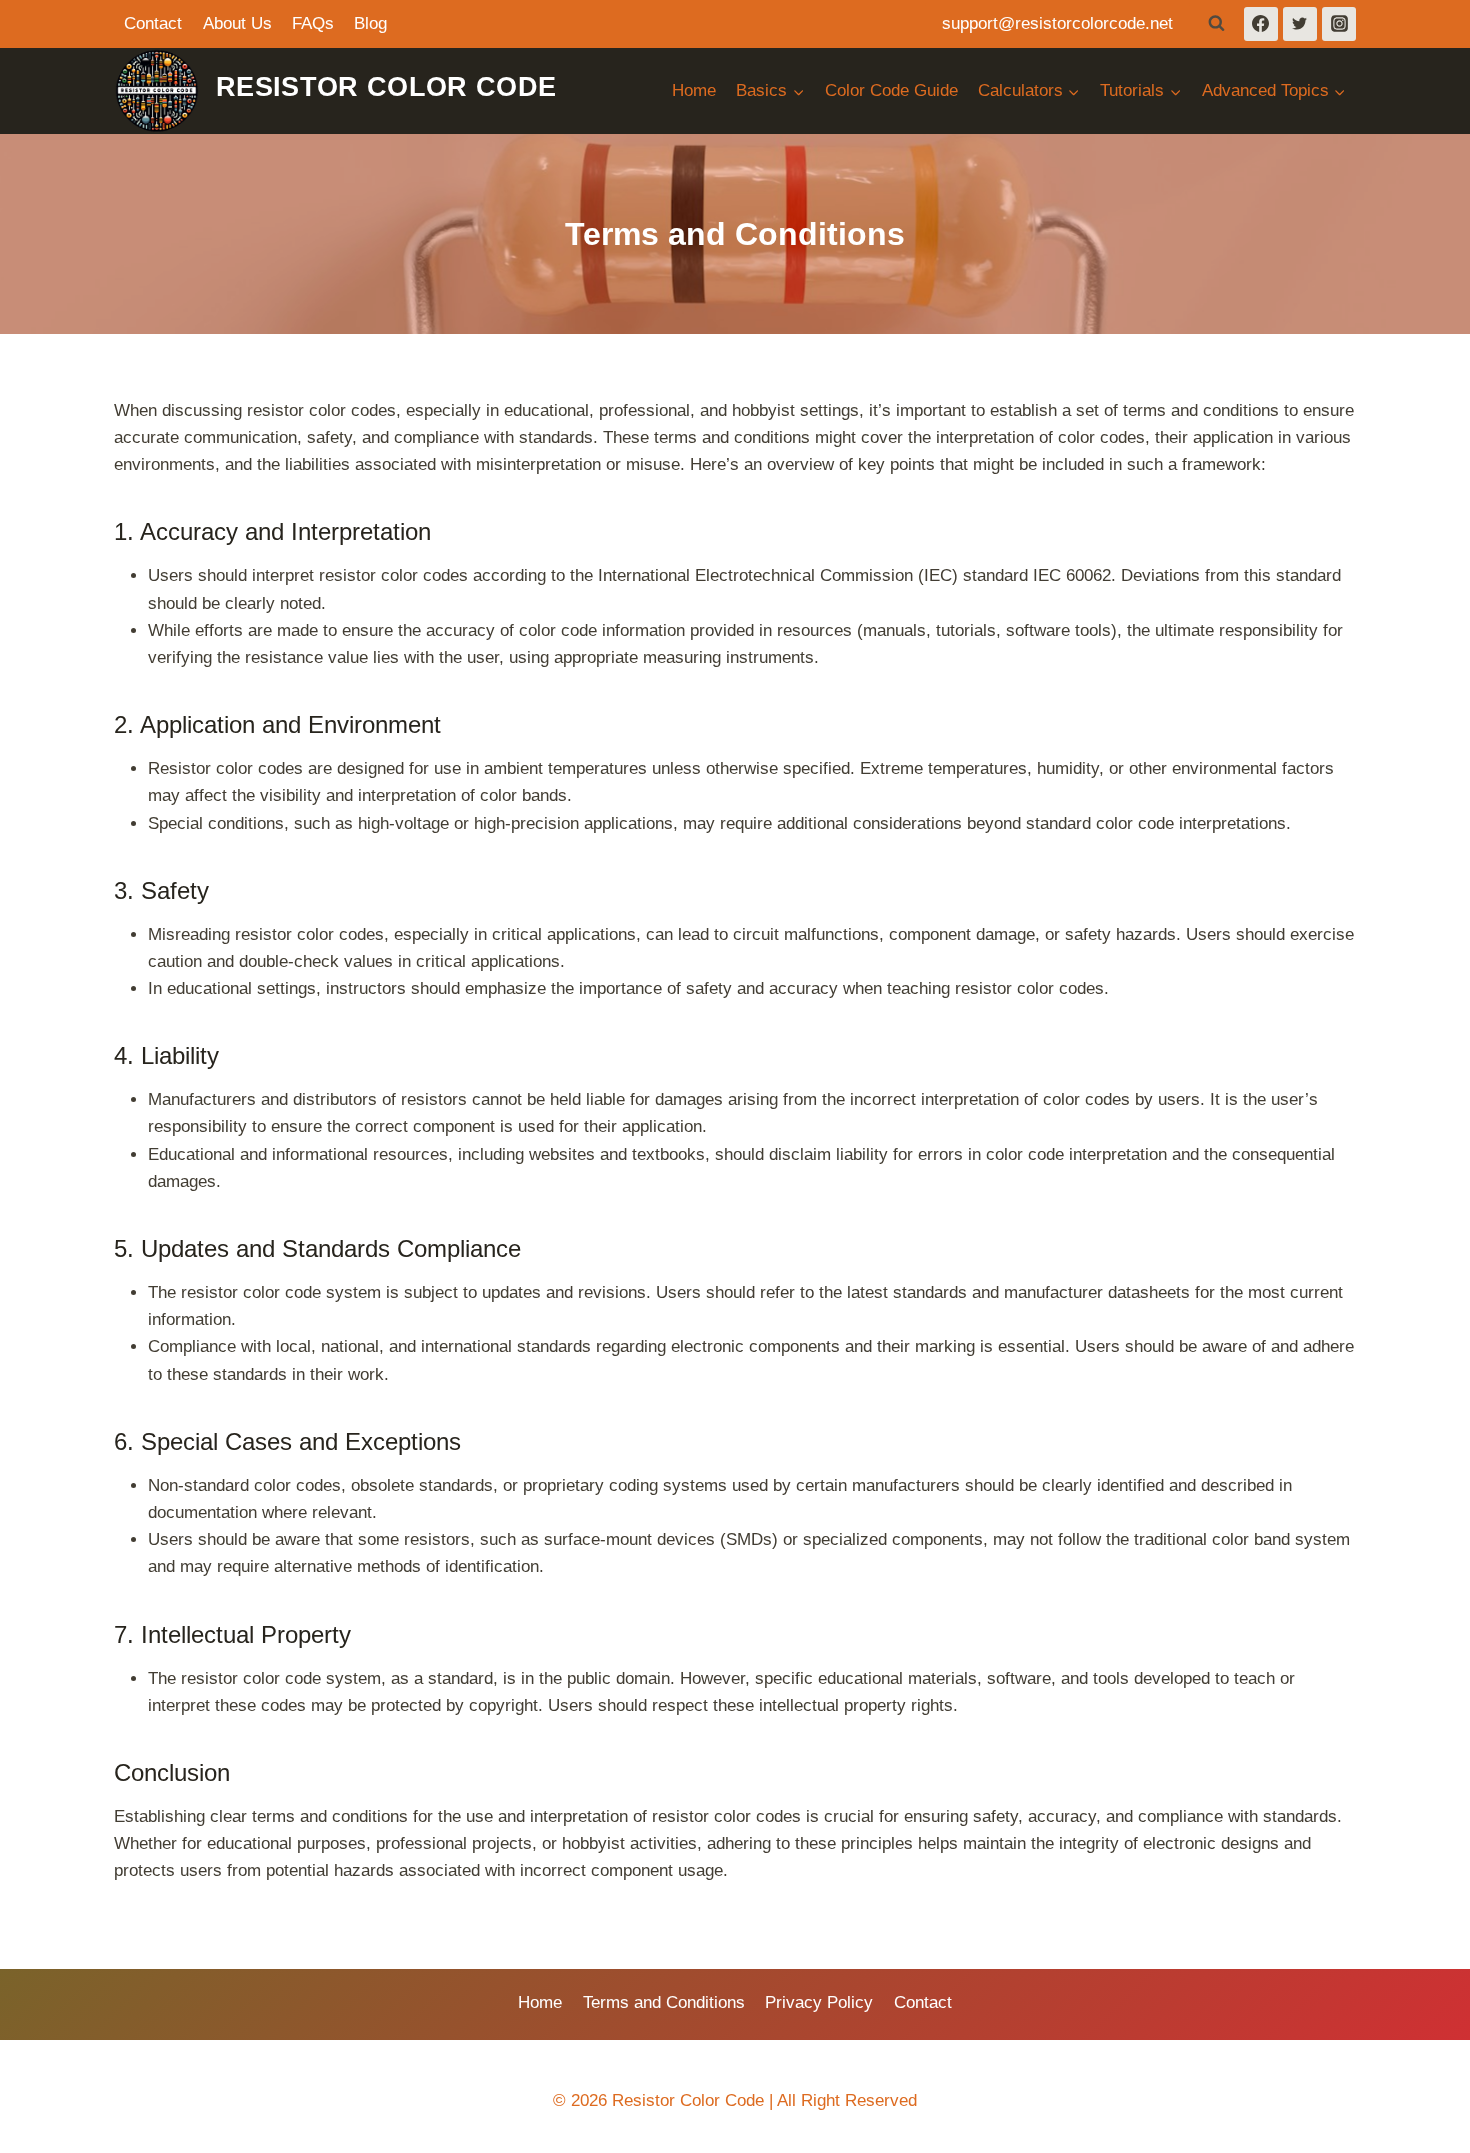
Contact (153, 23)
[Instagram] (1339, 24)
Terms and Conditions (664, 2002)
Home (694, 90)
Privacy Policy (819, 2002)
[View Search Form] (1217, 24)
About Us (237, 23)
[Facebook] (1261, 24)
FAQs (313, 23)
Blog (370, 23)
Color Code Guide (891, 90)
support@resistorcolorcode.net (1057, 23)
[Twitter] (1300, 24)
